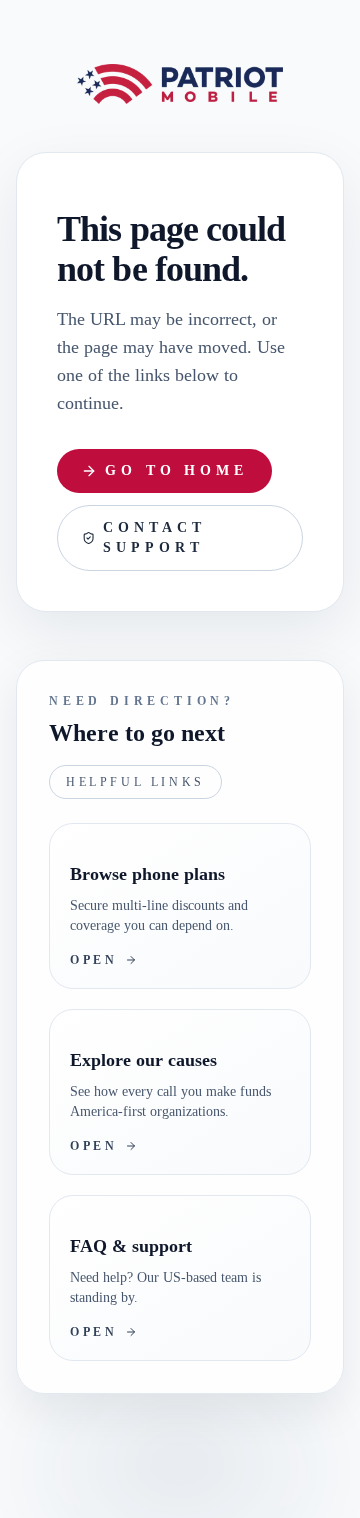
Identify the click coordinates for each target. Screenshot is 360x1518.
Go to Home (178, 511)
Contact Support (156, 578)
